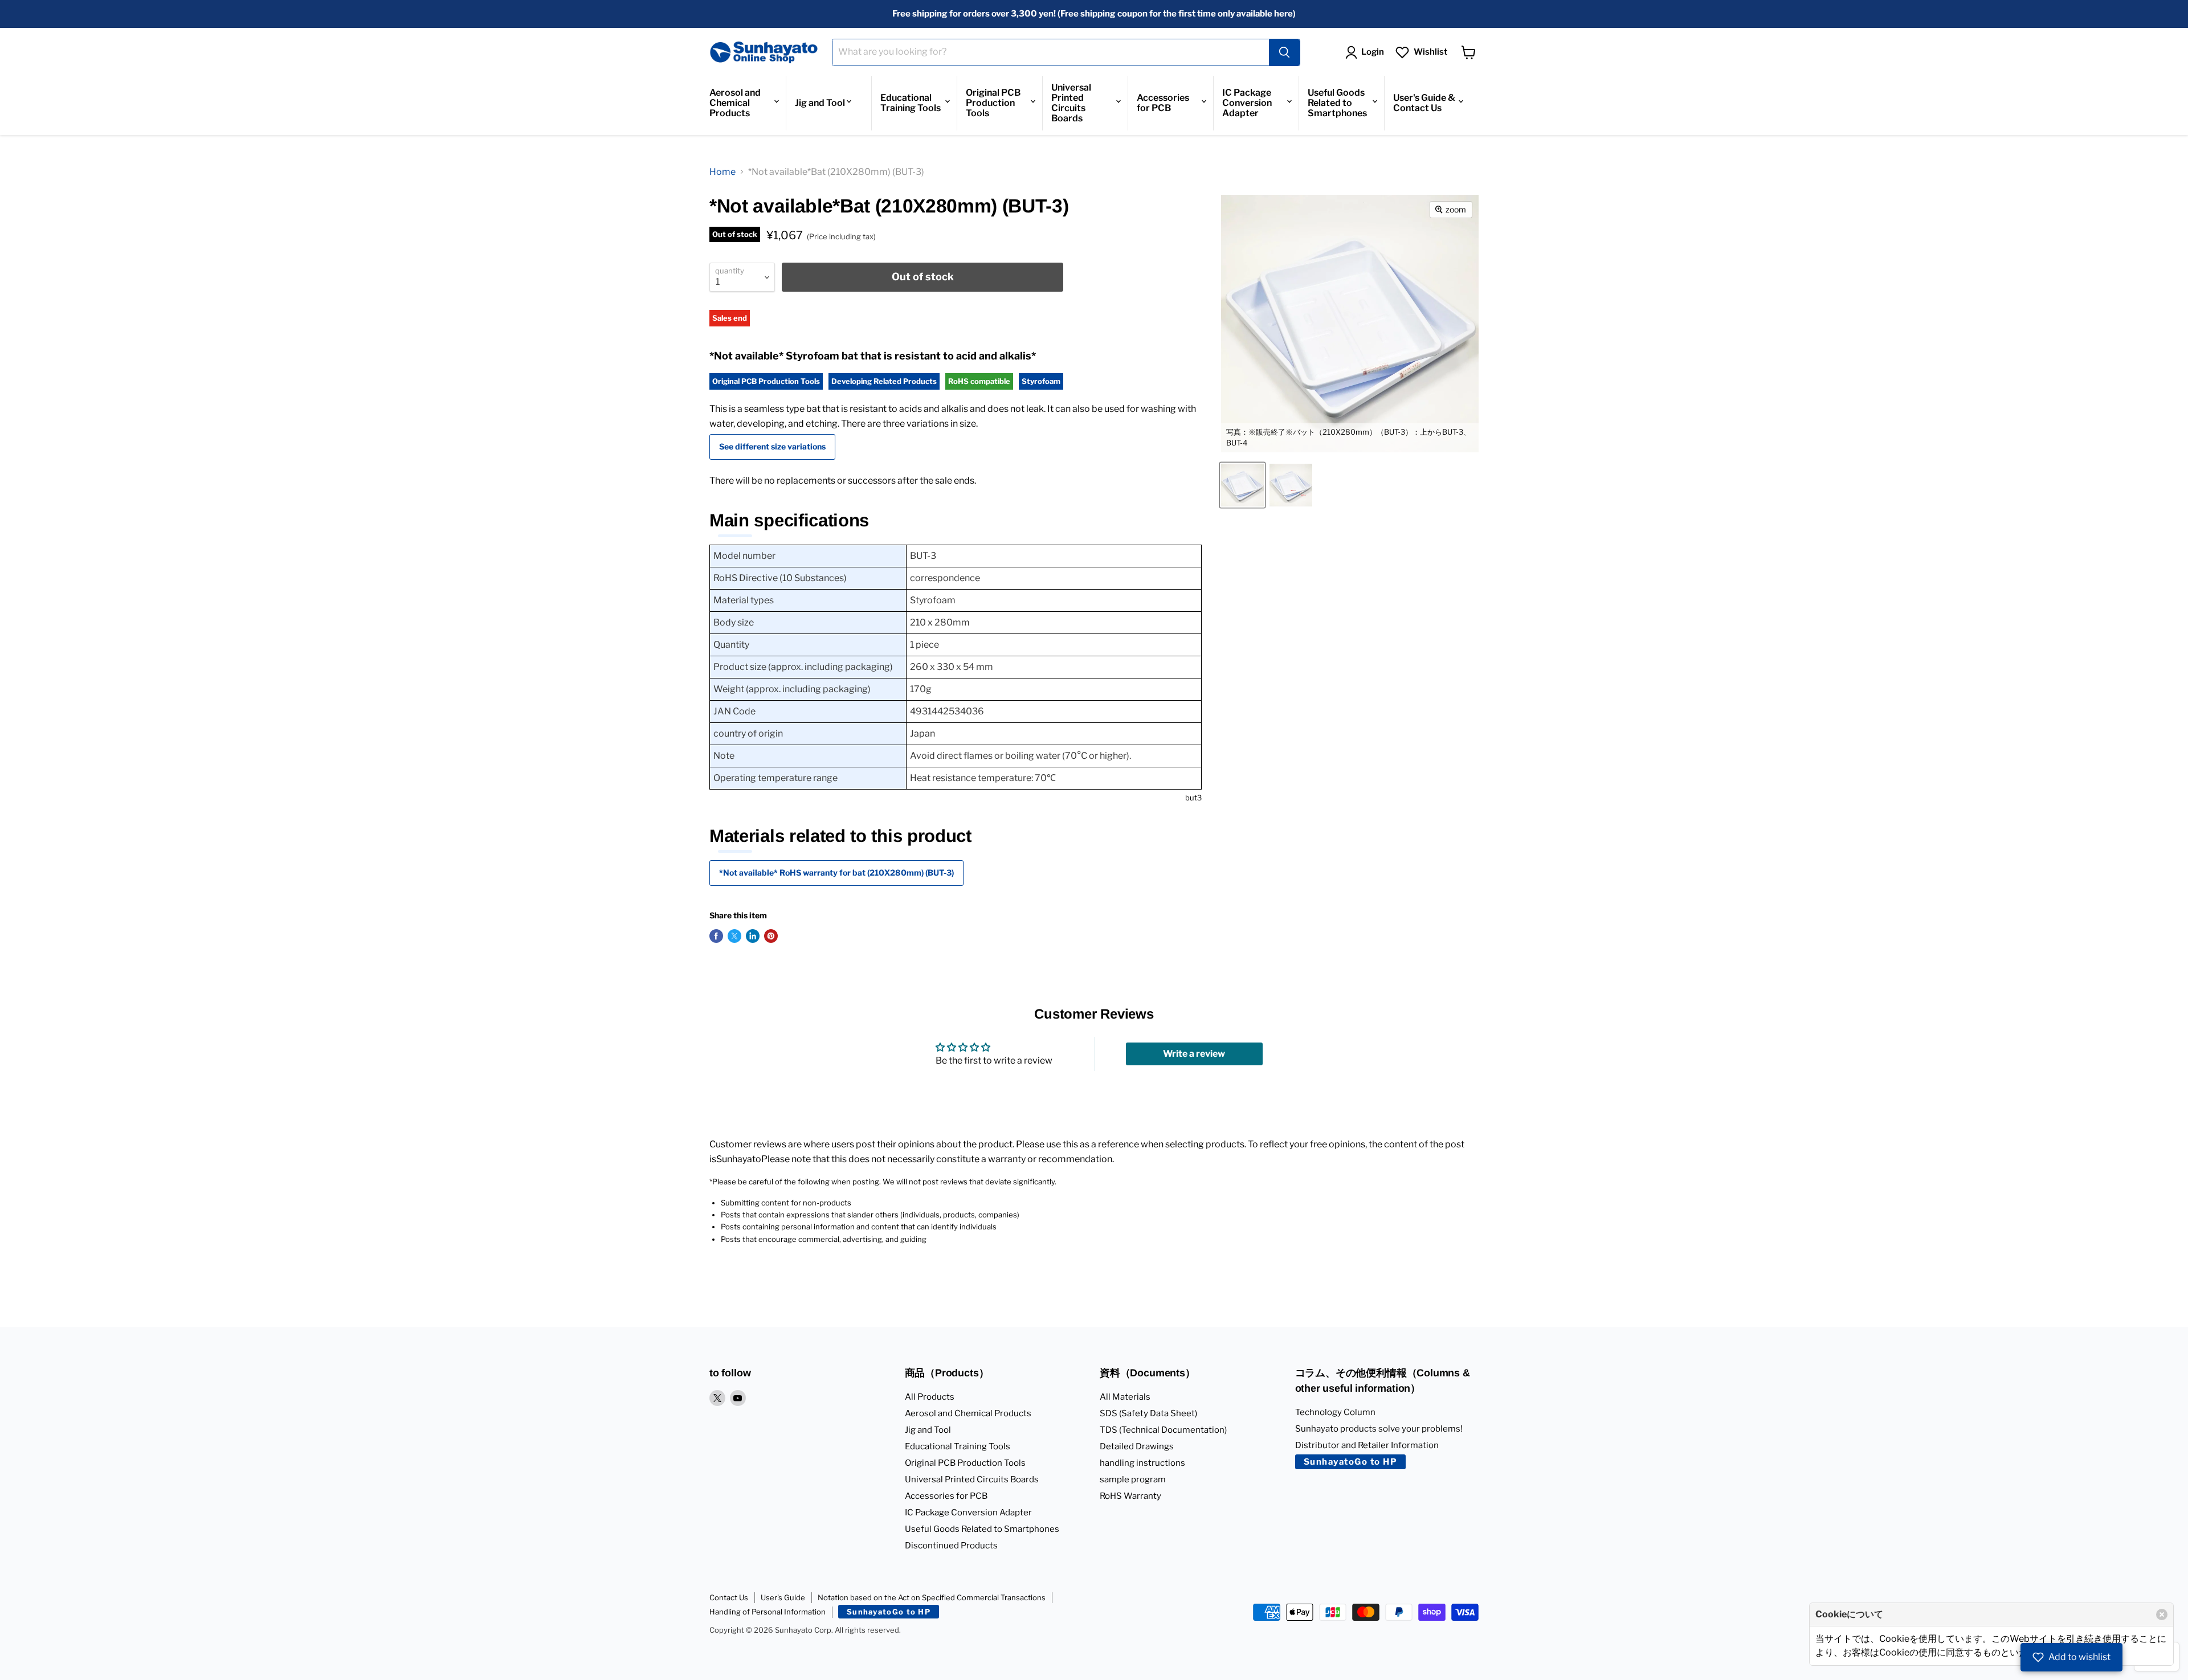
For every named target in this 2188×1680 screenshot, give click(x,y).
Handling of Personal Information (768, 1612)
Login (1373, 52)
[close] (2162, 1614)
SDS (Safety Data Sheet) (1148, 1413)
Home (722, 172)
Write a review (1194, 1054)
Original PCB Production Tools (993, 103)
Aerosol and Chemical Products (735, 103)
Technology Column (1335, 1412)
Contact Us (729, 1597)
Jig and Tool (820, 103)
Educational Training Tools (911, 103)
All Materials (1125, 1397)
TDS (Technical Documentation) (1163, 1430)
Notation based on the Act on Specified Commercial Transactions (932, 1597)
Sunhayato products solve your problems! (1379, 1429)
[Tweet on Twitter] (734, 936)
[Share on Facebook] (716, 936)
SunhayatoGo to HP (1351, 1462)
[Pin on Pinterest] (771, 936)
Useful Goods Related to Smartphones (1337, 103)
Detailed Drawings (1137, 1446)
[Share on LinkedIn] (753, 936)
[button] (2071, 1657)
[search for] (1284, 52)
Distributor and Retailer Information (1367, 1445)
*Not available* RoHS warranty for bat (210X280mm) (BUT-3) (836, 872)
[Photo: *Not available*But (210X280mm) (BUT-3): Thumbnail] (1291, 485)
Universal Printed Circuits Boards (1071, 103)
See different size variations (772, 446)
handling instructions (1142, 1463)
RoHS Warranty (1130, 1496)
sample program (1133, 1479)
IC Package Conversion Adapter (1247, 103)
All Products (930, 1397)
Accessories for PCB (1163, 103)
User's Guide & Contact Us (1424, 103)
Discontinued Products (951, 1546)
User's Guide (783, 1597)
